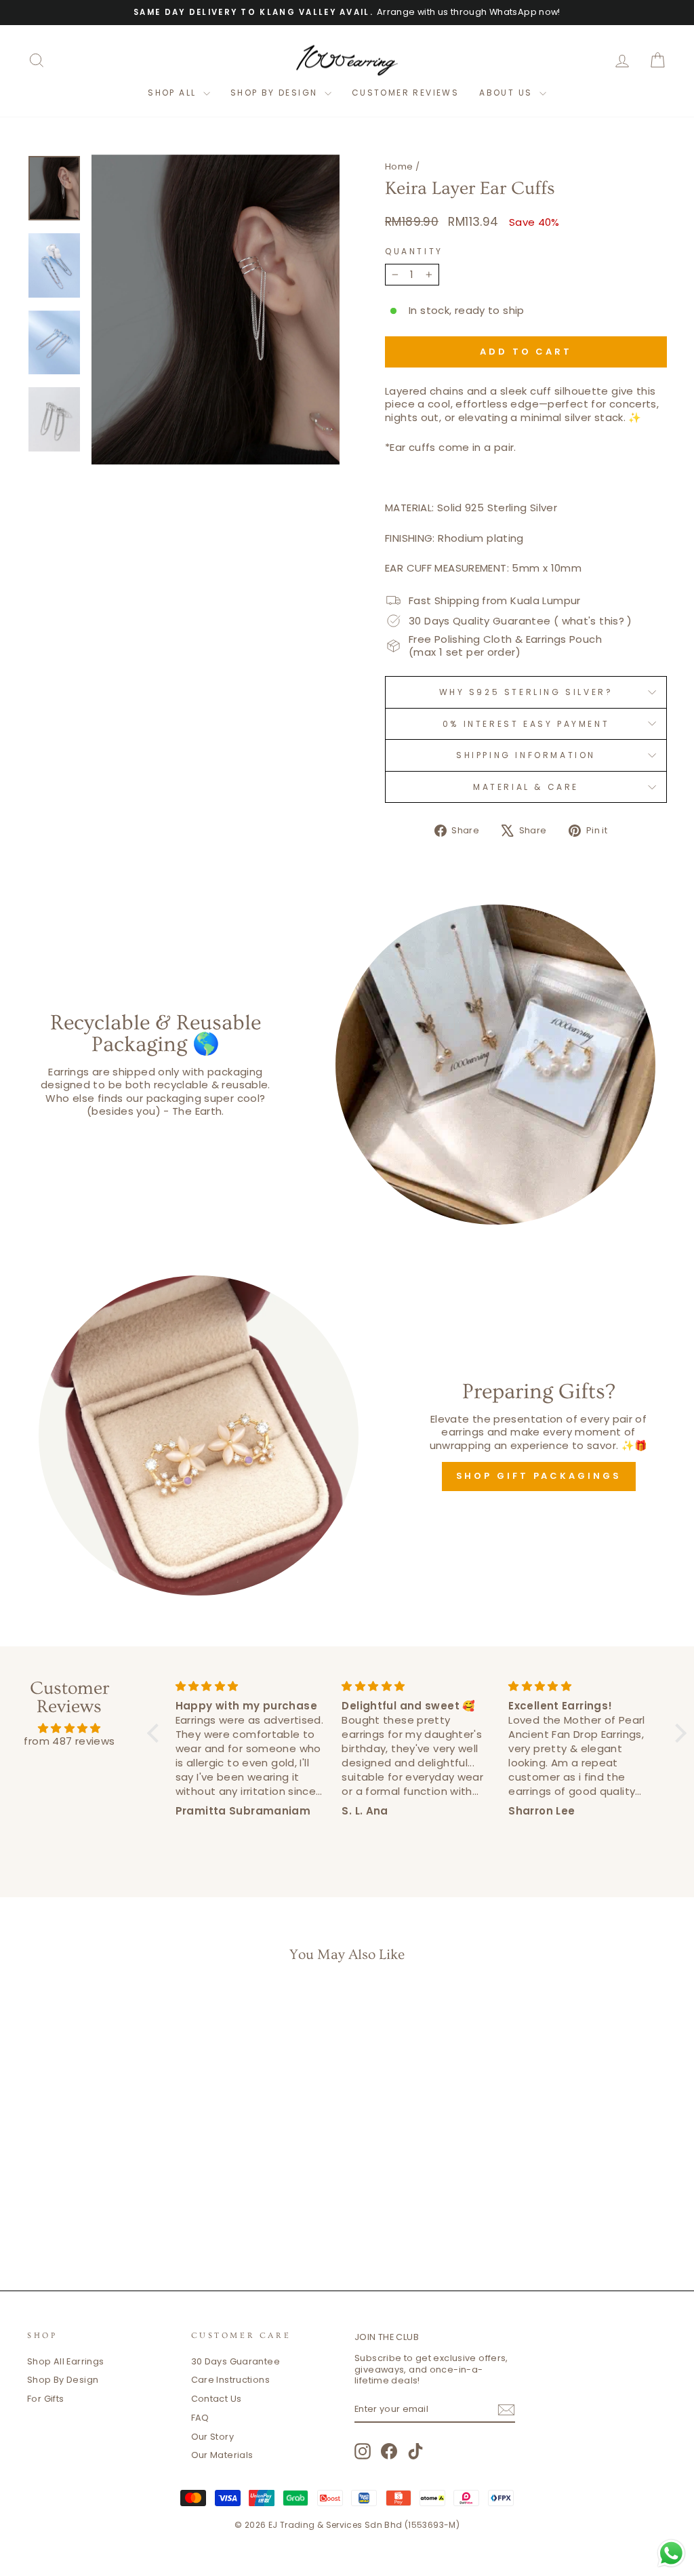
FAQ (200, 2418)
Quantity (414, 252)
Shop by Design (276, 93)
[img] (69, 1728)
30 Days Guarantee (236, 2361)
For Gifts (45, 2399)
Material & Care (526, 787)
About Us (508, 93)
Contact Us (217, 2399)
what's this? (593, 621)
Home (399, 166)
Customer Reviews (405, 93)
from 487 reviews (69, 1741)
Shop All (174, 93)
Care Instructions (230, 2380)
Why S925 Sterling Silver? (526, 692)
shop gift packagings (539, 1476)
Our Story (212, 2437)
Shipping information (526, 755)
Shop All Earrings (65, 2361)
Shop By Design (63, 2380)
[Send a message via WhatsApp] (671, 2553)
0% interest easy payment (526, 724)
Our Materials (222, 2455)
